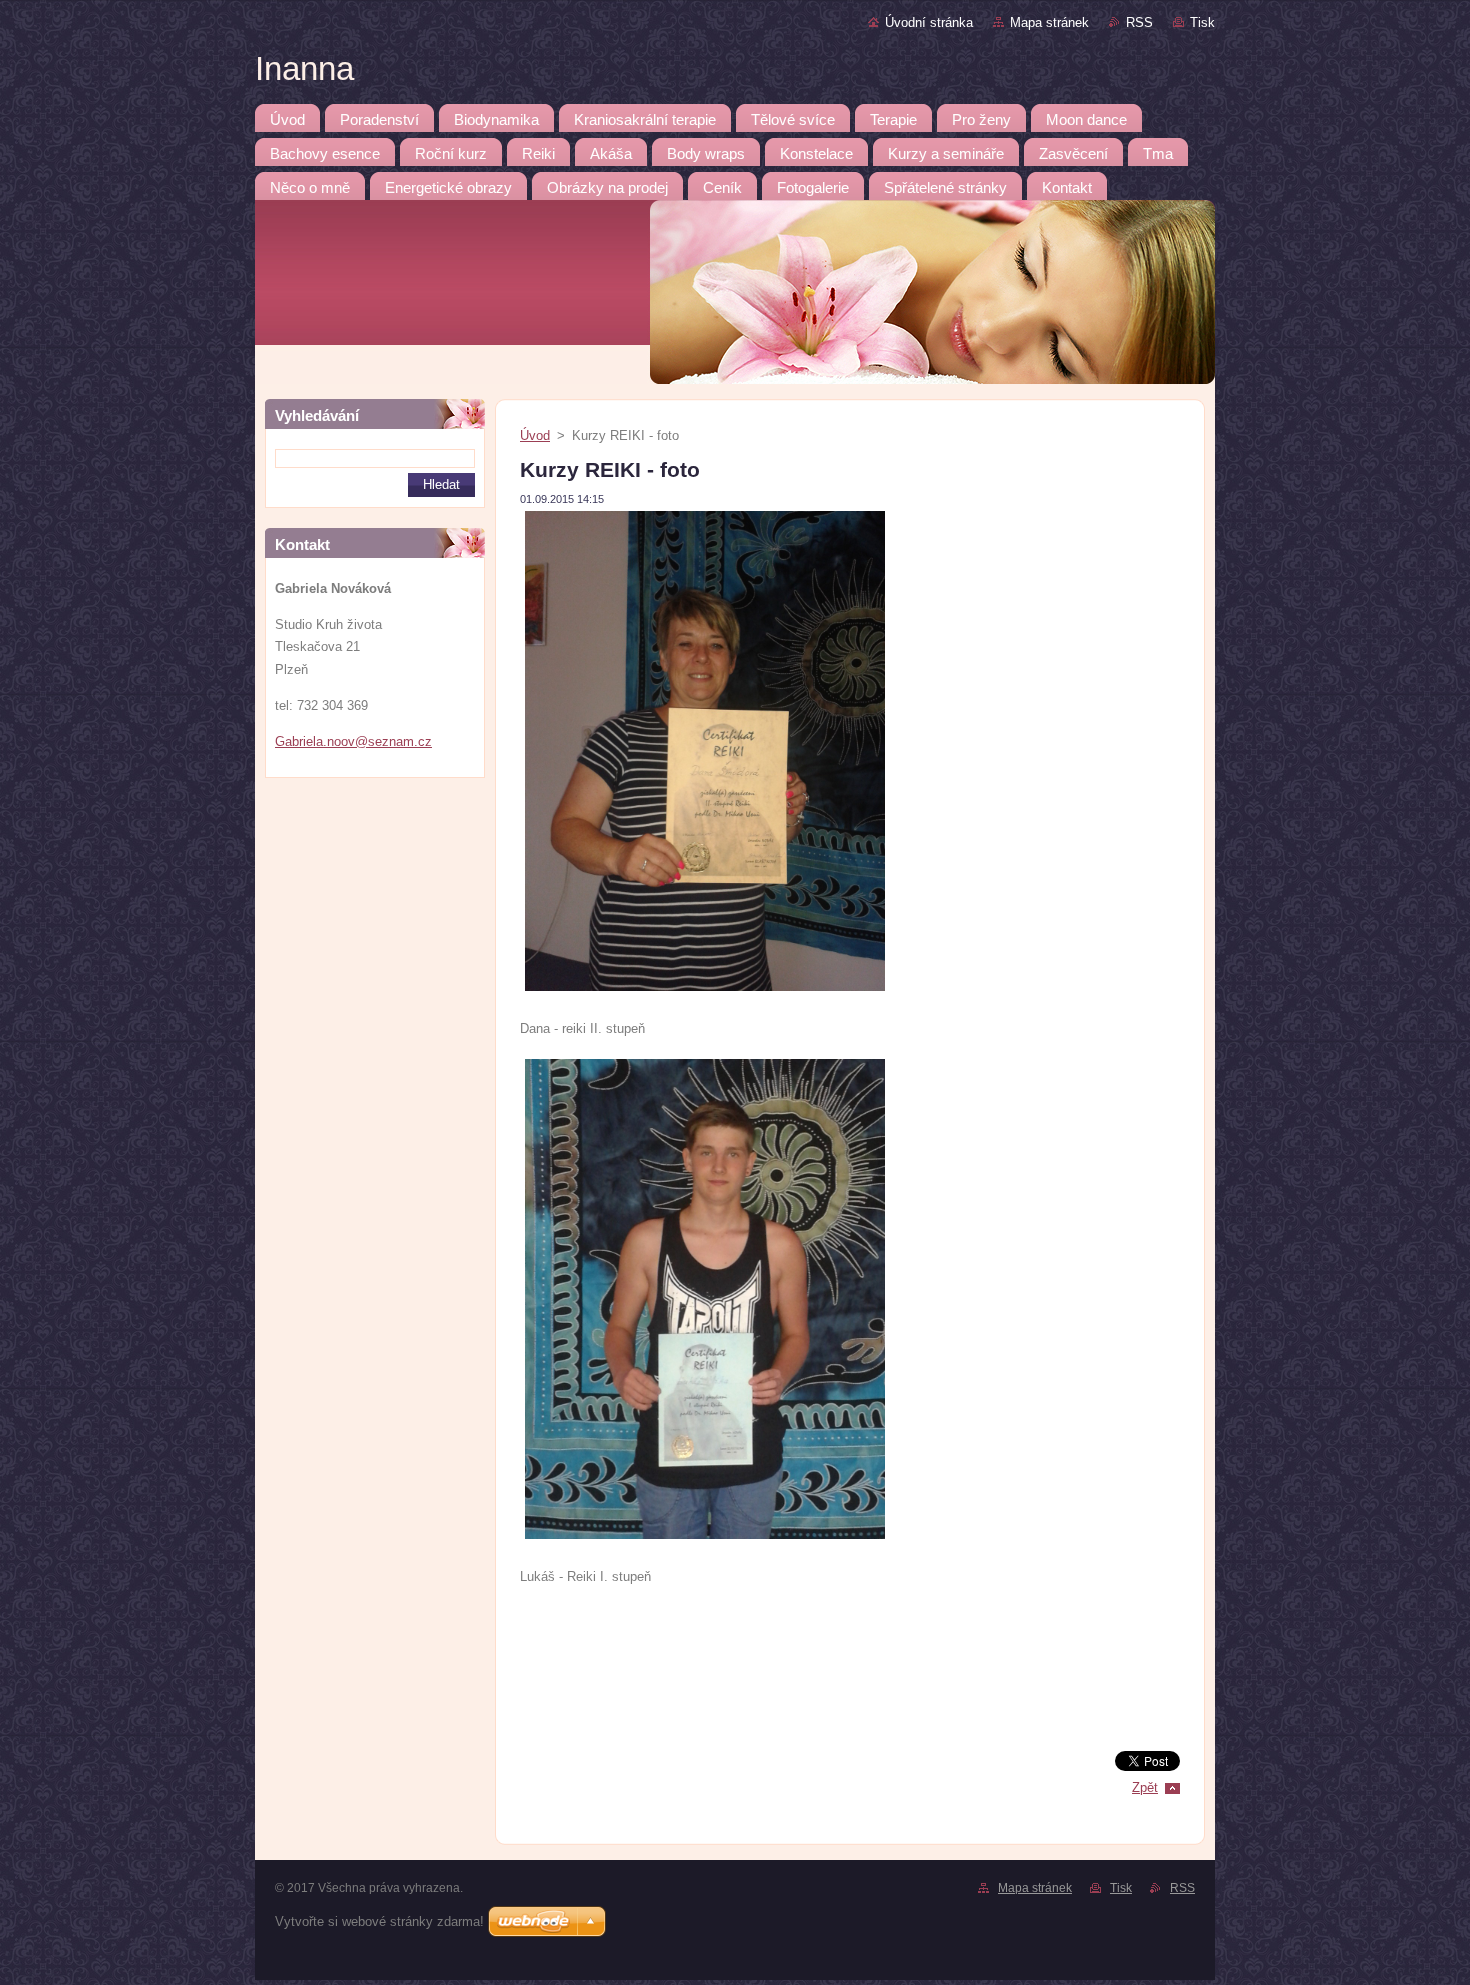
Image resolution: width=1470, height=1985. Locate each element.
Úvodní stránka (929, 22)
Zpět (1145, 1787)
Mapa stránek (1049, 22)
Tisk (1202, 22)
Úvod (535, 435)
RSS (1139, 22)
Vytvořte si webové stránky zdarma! (379, 1921)
